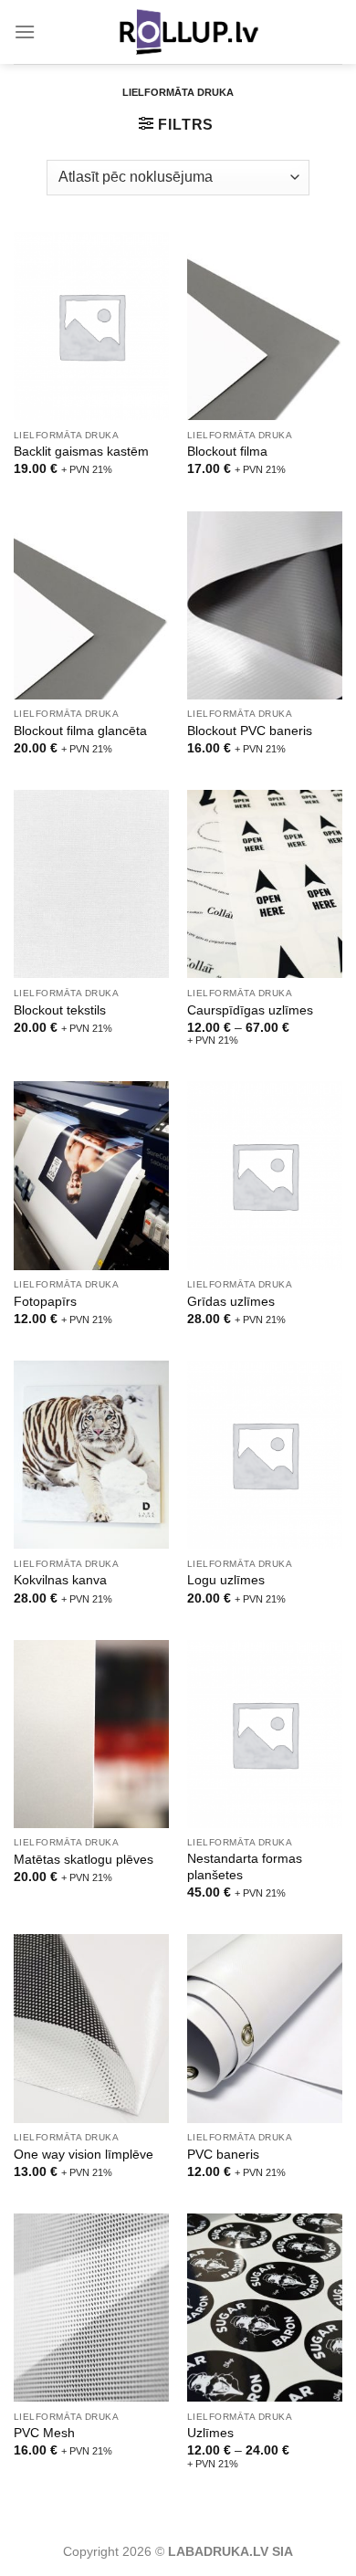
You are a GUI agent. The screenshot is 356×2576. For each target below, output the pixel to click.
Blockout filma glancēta (80, 731)
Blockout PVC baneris (250, 731)
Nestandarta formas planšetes (245, 1867)
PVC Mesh (44, 2433)
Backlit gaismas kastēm (81, 452)
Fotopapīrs (45, 1302)
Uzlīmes (210, 2433)
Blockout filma (227, 452)
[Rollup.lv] (189, 32)
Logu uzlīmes (226, 1580)
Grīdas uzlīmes (231, 1302)
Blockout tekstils (60, 1010)
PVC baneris (223, 2155)
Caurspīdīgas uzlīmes (250, 1010)
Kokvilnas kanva (60, 1580)
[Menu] (25, 32)
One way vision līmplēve (84, 2155)
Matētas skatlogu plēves (84, 1860)
